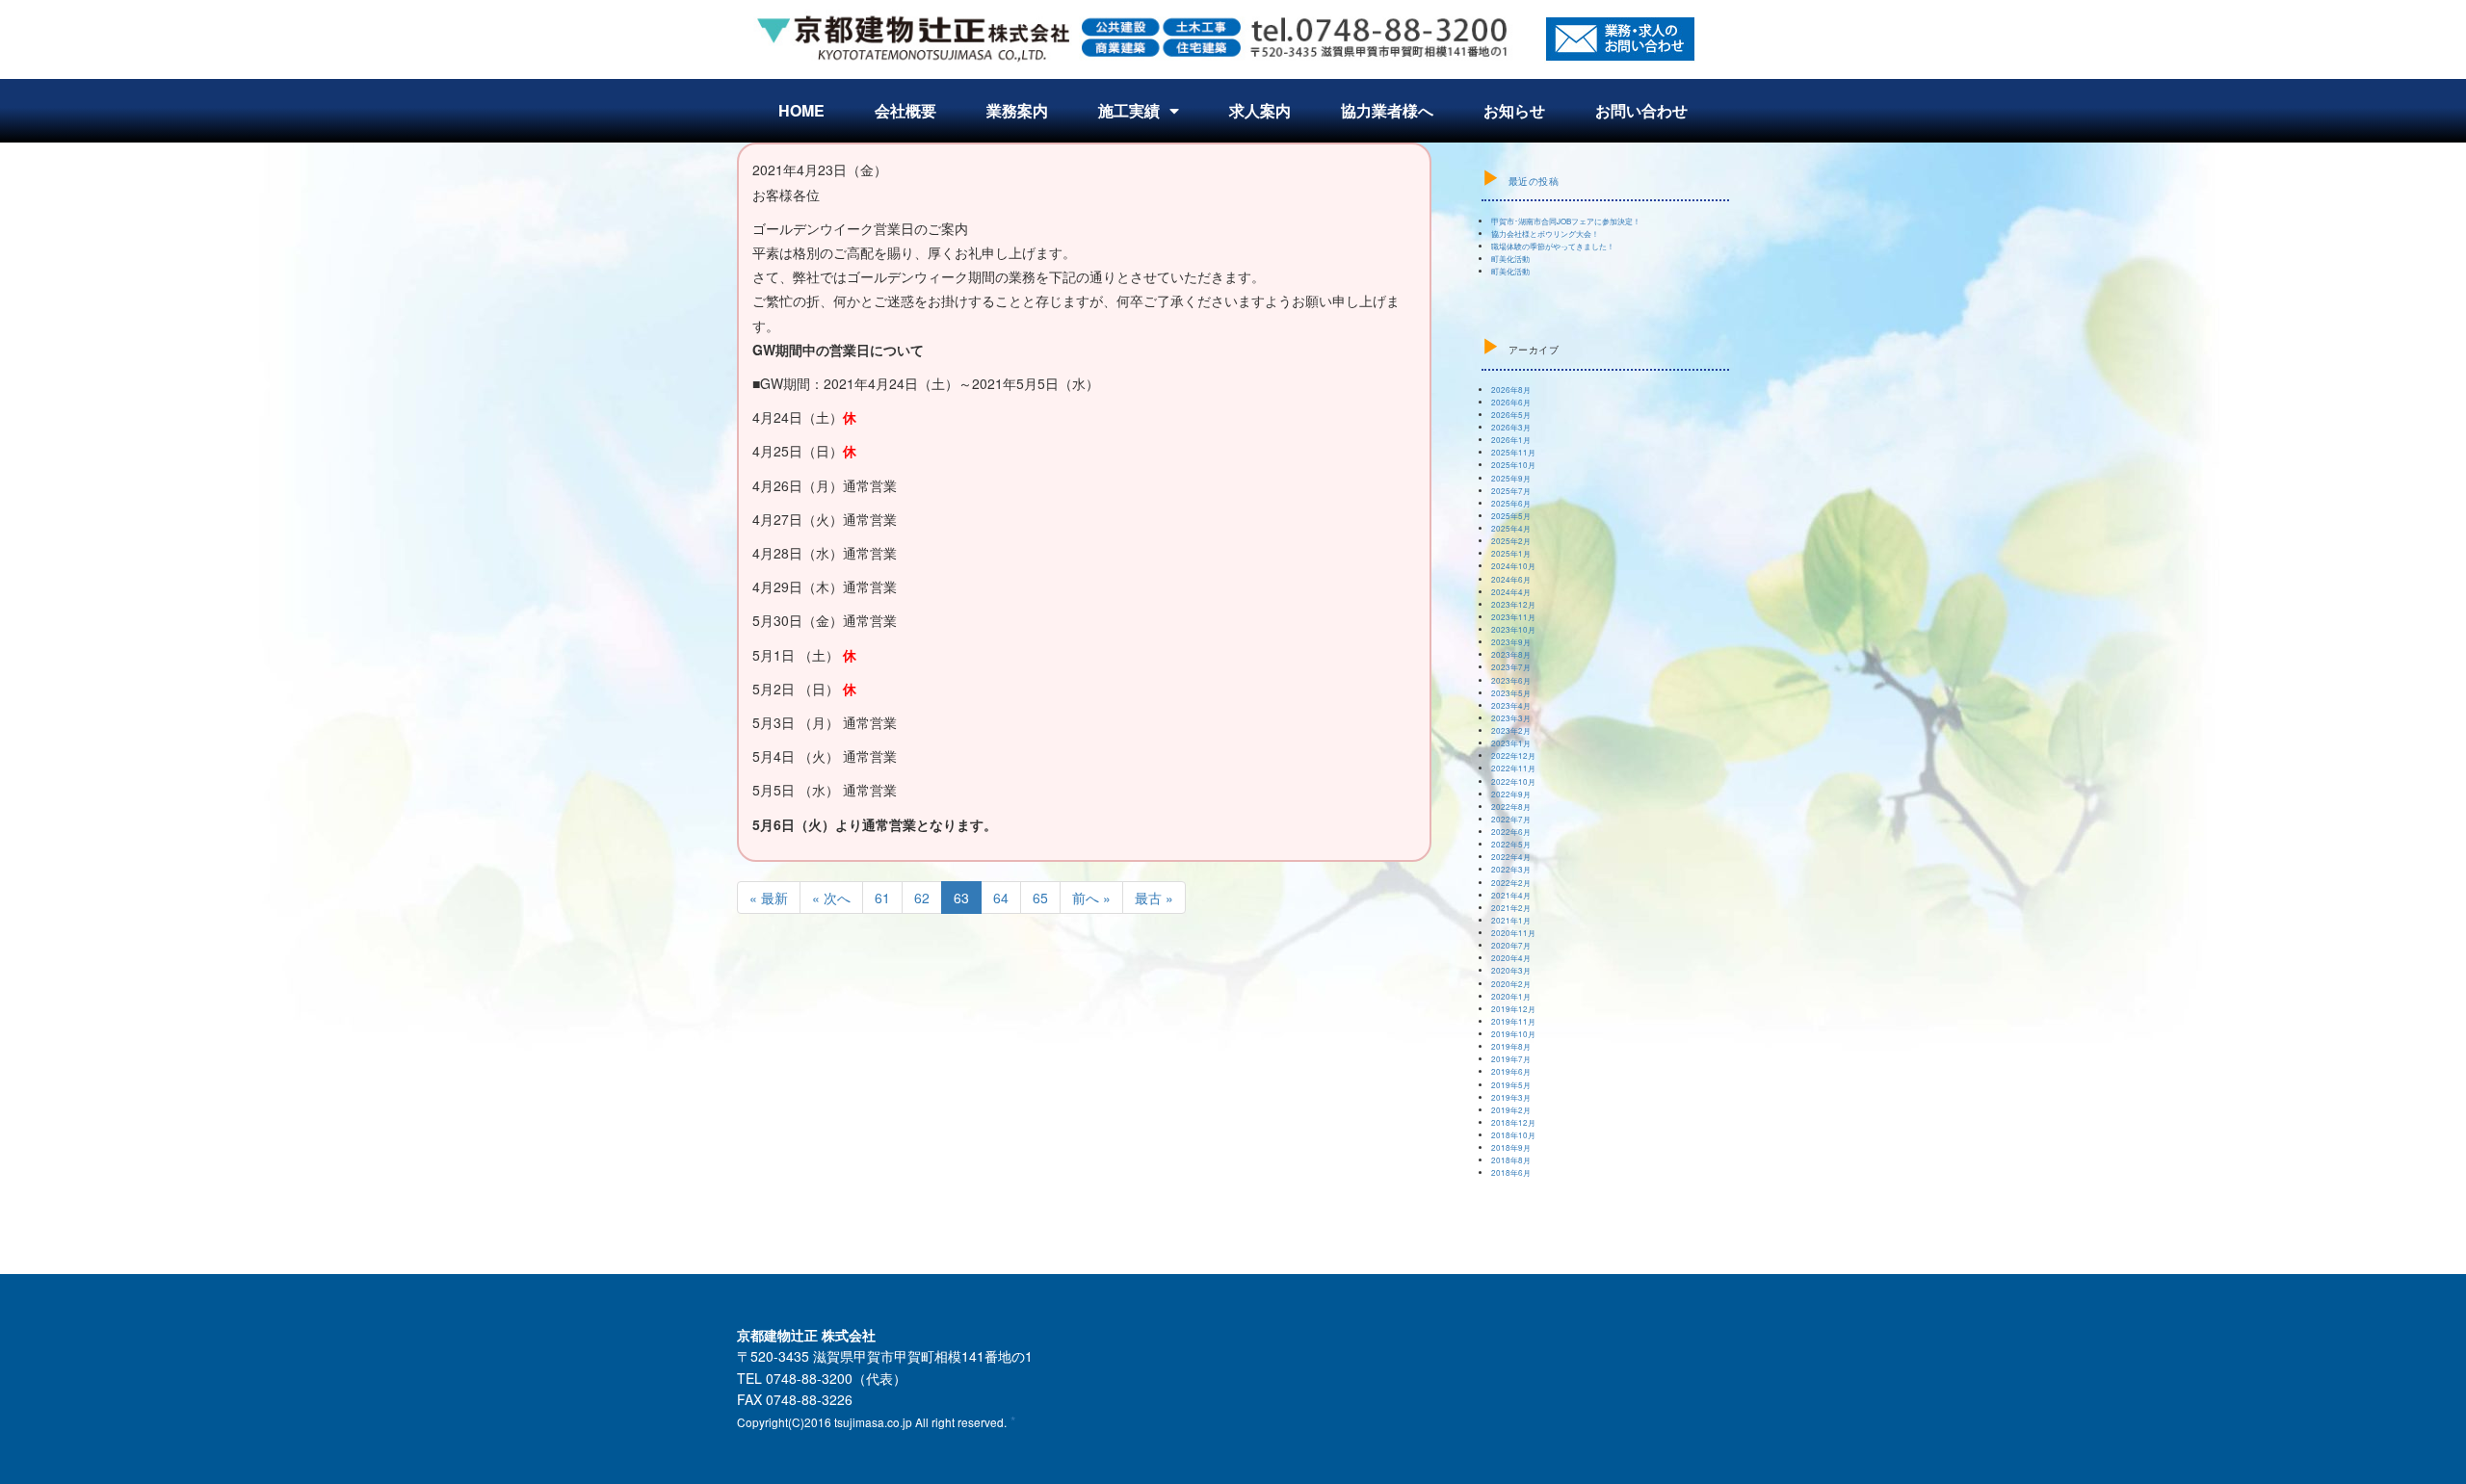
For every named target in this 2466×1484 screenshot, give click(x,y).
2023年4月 (1511, 705)
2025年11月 (1513, 452)
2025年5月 (1511, 516)
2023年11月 (1513, 617)
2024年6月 (1511, 579)
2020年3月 (1511, 970)
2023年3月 (1511, 718)
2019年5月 (1511, 1085)
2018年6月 (1511, 1172)
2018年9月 (1511, 1147)
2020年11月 (1513, 933)
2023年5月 (1511, 693)
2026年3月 (1511, 427)
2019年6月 (1511, 1071)
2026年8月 (1511, 390)
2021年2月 (1511, 908)
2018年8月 (1511, 1160)
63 (961, 898)
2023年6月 (1511, 680)
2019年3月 (1511, 1097)
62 (922, 898)
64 (1001, 898)
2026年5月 (1511, 415)
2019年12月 (1513, 1009)
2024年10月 (1513, 566)
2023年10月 (1513, 629)
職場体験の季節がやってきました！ (1553, 246)
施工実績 (1129, 110)
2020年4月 (1511, 958)
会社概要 (905, 110)
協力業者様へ (1387, 110)
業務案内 (1017, 110)
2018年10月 (1513, 1135)
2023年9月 (1511, 642)
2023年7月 (1511, 667)
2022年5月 (1511, 844)
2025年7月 (1511, 491)
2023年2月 (1511, 730)
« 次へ (831, 898)
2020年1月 (1511, 996)
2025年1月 (1511, 553)
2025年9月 (1511, 478)
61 (882, 898)
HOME (801, 110)
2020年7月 (1511, 945)
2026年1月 (1511, 440)
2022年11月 (1513, 768)
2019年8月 (1511, 1046)
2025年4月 (1511, 528)
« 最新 (769, 898)
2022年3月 (1511, 869)
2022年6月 (1511, 832)
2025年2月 (1511, 541)
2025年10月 (1513, 465)
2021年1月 (1511, 920)
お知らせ (1514, 110)
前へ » (1091, 898)
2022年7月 (1511, 819)
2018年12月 (1513, 1122)
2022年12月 (1513, 755)
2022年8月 (1511, 807)
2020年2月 (1511, 984)
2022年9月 (1511, 794)
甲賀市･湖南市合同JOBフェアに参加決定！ (1566, 221)
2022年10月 (1513, 781)
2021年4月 (1511, 895)
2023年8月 (1511, 654)
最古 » (1154, 898)
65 (1040, 898)
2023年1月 (1511, 743)
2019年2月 (1511, 1110)
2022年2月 (1511, 883)
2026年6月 (1511, 402)
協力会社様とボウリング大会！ (1545, 234)
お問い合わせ (1641, 110)
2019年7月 (1511, 1059)
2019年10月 (1513, 1034)
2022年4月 (1511, 857)
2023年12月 (1513, 604)
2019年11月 (1513, 1021)
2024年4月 (1511, 592)
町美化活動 (1510, 259)
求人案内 (1260, 110)
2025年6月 (1511, 503)
